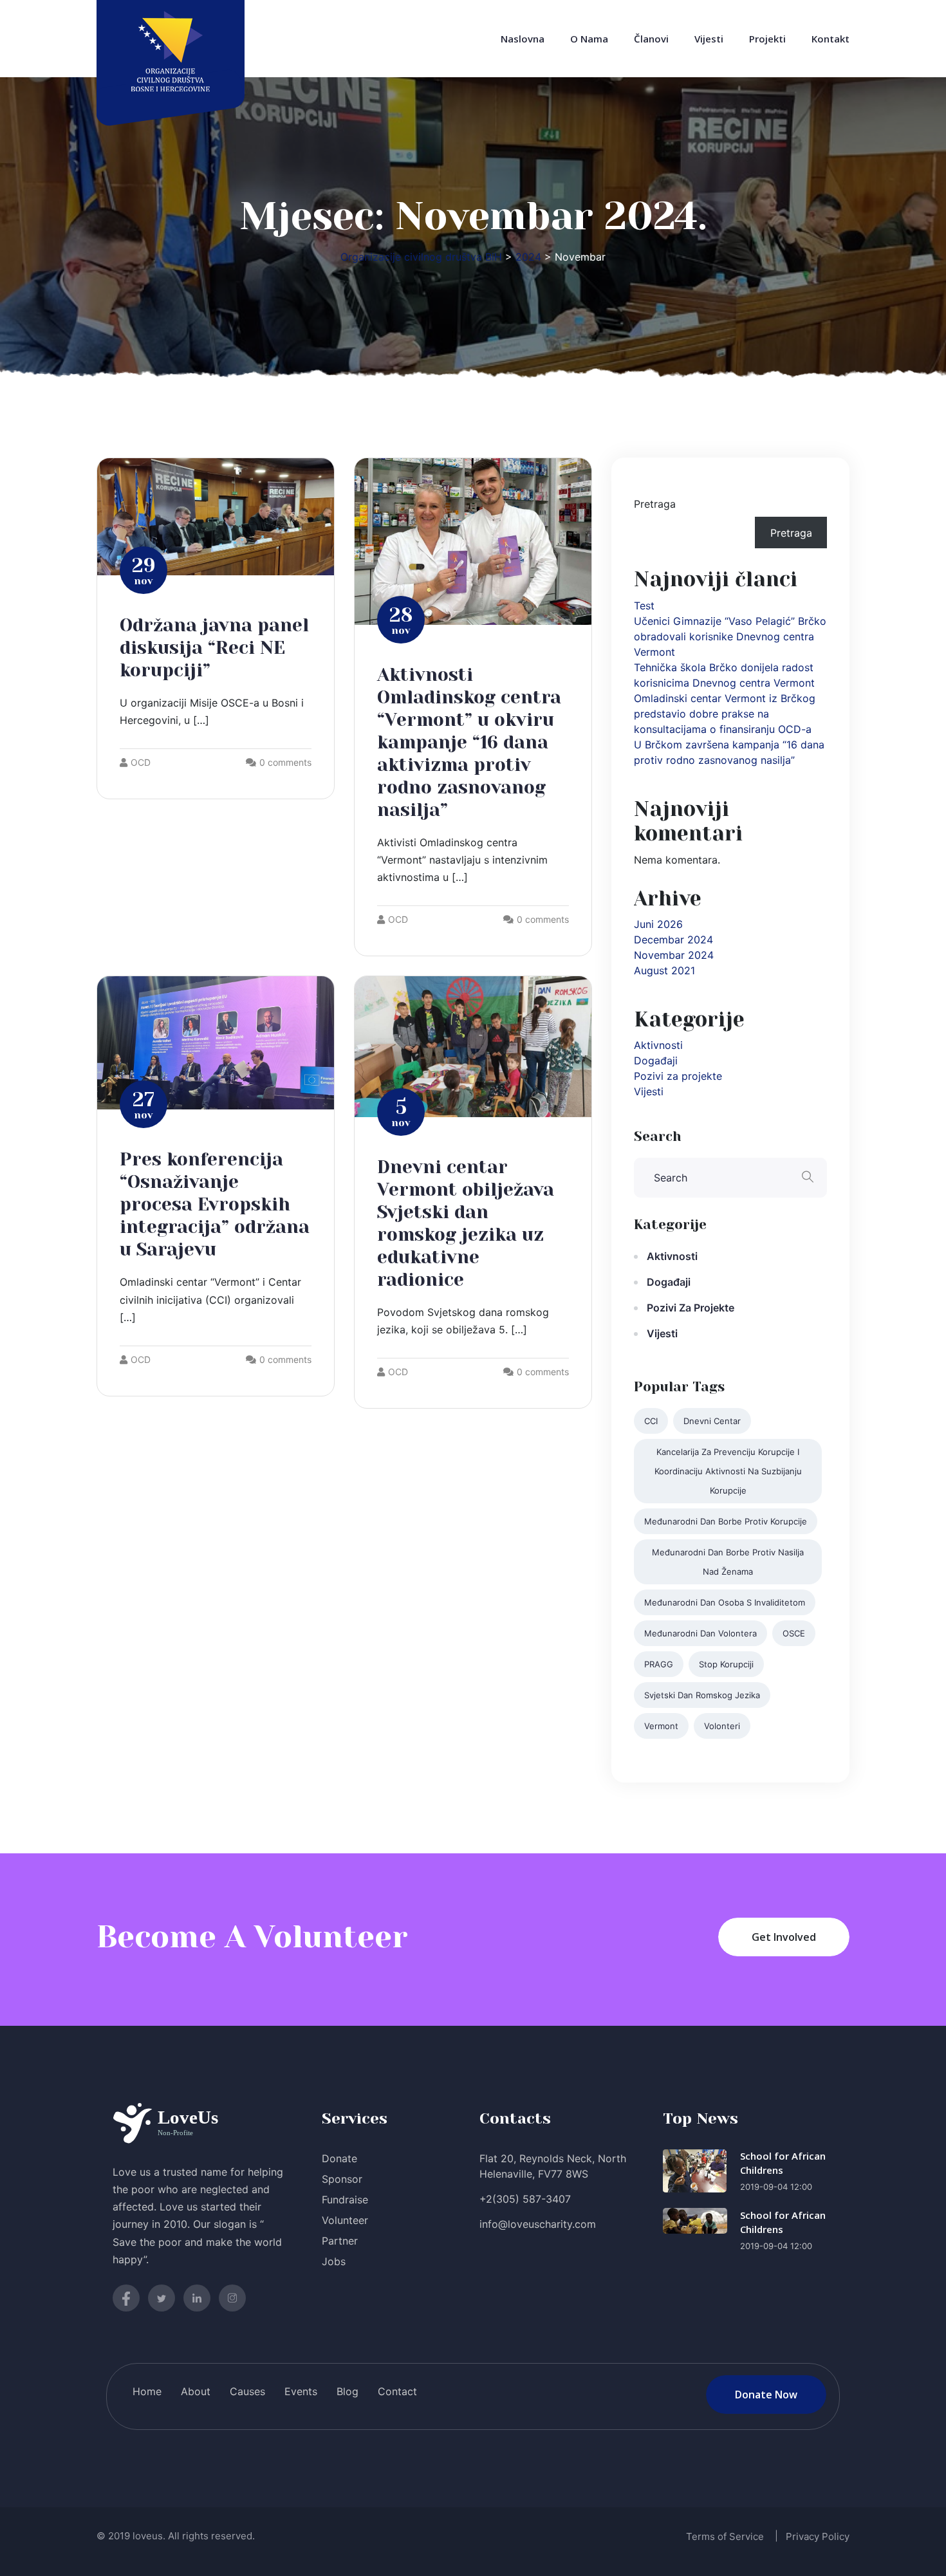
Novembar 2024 (674, 955)
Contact (397, 2391)
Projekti (767, 39)
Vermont (661, 1726)
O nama (589, 39)
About (196, 2391)
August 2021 (664, 970)
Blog (348, 2391)
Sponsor (342, 2179)
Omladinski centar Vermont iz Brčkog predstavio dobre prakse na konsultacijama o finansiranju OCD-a (725, 714)
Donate (339, 2158)
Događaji (656, 1061)
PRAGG (659, 1664)
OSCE (794, 1633)
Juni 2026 (658, 924)
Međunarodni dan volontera (700, 1633)
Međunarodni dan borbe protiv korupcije (726, 1521)
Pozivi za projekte (678, 1076)
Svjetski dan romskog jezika (702, 1695)
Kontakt (830, 39)
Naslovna (523, 39)
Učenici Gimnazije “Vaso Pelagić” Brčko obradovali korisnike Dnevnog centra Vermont (730, 636)
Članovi (651, 39)
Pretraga (655, 504)
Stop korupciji (726, 1664)
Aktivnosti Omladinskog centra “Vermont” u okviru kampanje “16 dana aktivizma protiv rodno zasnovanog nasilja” (469, 742)
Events (301, 2391)
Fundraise (345, 2200)
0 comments (285, 762)
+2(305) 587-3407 (525, 2199)
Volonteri (722, 1726)
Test (644, 606)
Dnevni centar (712, 1421)
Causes (247, 2391)
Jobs (334, 2261)
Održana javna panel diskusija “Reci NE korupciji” (214, 648)
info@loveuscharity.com (538, 2224)
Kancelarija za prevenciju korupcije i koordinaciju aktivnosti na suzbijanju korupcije (728, 1471)
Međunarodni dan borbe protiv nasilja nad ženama (728, 1562)
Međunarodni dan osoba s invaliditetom (725, 1602)
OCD (141, 762)
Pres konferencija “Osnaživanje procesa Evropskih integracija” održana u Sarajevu (215, 1204)
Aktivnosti (658, 1045)
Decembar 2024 (673, 940)
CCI (651, 1421)
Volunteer (345, 2220)
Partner (340, 2241)
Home (147, 2391)
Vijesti (709, 39)
